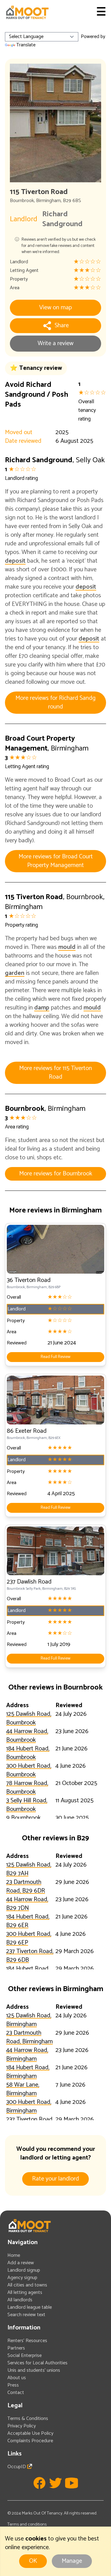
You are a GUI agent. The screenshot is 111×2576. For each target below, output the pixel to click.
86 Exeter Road (27, 1431)
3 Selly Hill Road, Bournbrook (27, 1805)
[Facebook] (39, 2483)
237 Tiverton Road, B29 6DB (30, 1956)
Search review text (26, 2315)
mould (67, 947)
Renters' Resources (27, 2341)
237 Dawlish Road (29, 1582)
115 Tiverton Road (34, 897)
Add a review (21, 2263)
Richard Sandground (62, 219)
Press (13, 2385)
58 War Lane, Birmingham (23, 2089)
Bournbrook (22, 201)
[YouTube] (72, 2483)
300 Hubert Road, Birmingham (29, 2106)
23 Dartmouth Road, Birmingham (29, 2037)
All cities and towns (27, 2285)
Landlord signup (24, 2270)
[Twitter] (55, 2483)
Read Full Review (55, 1357)
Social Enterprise (25, 2356)
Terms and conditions (27, 2525)
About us (17, 2378)
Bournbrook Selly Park (24, 1589)
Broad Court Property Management (40, 744)
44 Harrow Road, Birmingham (27, 2055)
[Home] (27, 12)
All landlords (20, 2300)
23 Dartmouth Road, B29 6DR (26, 1887)
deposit (15, 561)
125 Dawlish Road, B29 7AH (29, 1869)
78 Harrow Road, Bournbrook (27, 1788)
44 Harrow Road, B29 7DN (27, 1904)
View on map (55, 308)
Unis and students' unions (34, 2370)
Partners (16, 2348)
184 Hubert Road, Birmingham (28, 2072)
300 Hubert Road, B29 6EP (29, 1938)
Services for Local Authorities (37, 2363)
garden (15, 973)
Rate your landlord (55, 2179)
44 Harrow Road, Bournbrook (27, 1736)
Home (14, 2255)
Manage (72, 2561)
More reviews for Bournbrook (56, 1174)
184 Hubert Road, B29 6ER (28, 1921)
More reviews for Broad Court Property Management (56, 861)
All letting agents (25, 2293)
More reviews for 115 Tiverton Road (55, 1073)
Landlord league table (30, 2307)
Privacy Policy (22, 2426)
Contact (16, 2393)
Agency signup (22, 2278)
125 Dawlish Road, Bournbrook (29, 1718)
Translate (26, 45)
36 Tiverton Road (29, 1280)
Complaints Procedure (30, 2441)
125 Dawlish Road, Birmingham (29, 2020)
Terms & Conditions (28, 2419)
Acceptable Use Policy (30, 2433)
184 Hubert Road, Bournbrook (28, 1753)
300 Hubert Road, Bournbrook (29, 1770)
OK (33, 2561)
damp (42, 1008)
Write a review (55, 343)
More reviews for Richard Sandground (55, 702)
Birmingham (48, 201)
